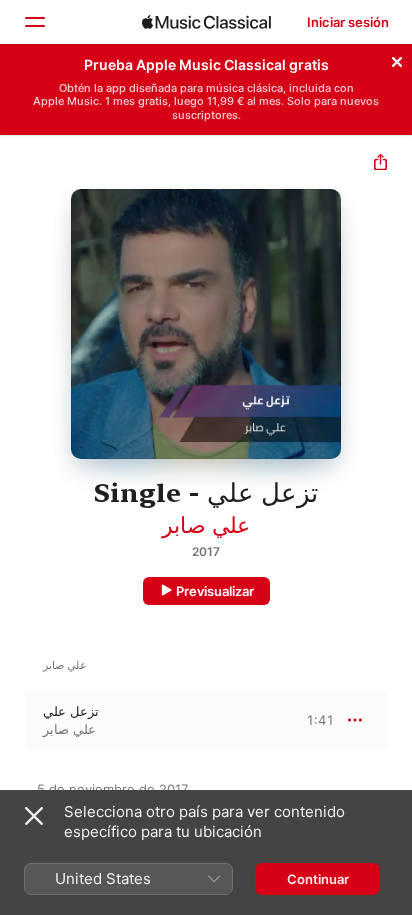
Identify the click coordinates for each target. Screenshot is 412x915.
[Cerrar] (397, 59)
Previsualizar (215, 591)
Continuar (318, 879)
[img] (206, 22)
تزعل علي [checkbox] (71, 711)
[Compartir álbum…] (380, 164)
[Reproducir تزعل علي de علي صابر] (13, 720)
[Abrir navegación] (34, 22)
